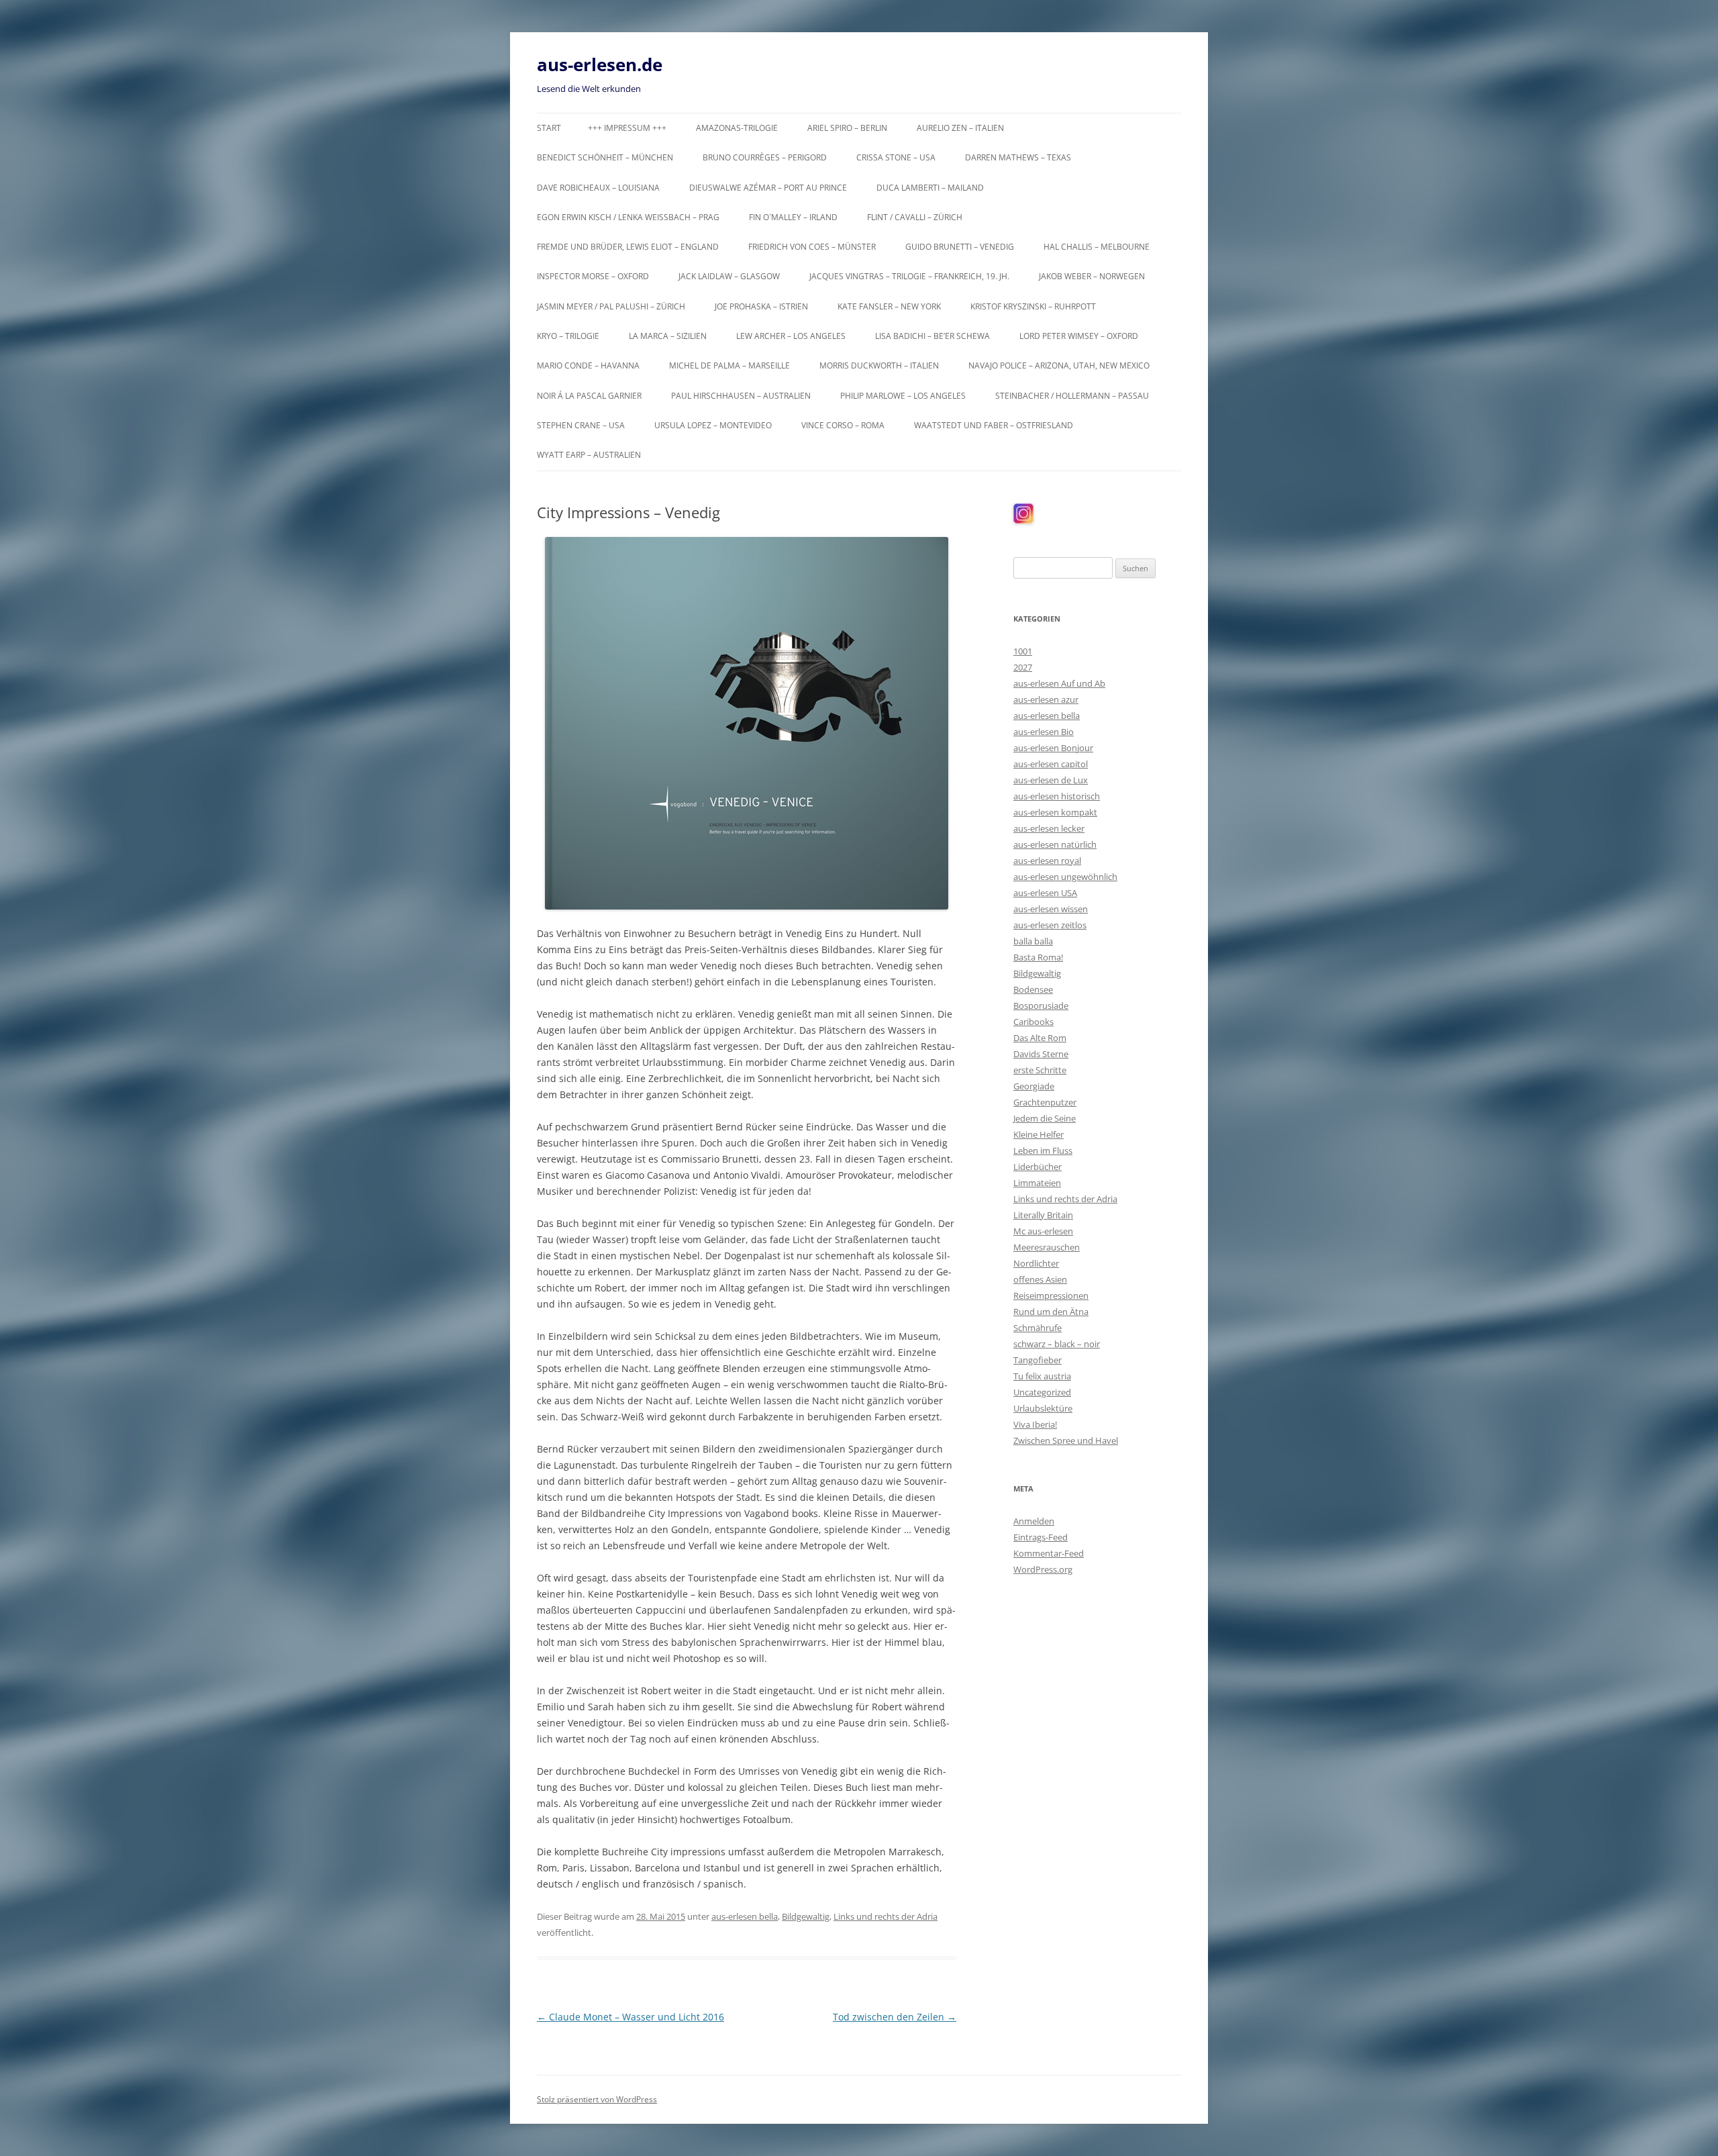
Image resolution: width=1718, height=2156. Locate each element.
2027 (1023, 667)
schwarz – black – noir (1057, 1344)
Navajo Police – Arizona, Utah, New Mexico (1059, 365)
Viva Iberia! (1035, 1424)
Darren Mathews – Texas (1018, 157)
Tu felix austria (1042, 1376)
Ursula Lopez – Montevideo (713, 425)
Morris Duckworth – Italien (879, 365)
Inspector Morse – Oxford (593, 276)
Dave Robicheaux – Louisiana (598, 188)
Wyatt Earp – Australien (589, 455)
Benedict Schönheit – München (605, 157)
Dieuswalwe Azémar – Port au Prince (768, 188)
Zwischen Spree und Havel (1066, 1440)
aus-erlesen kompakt (1055, 812)
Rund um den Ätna (1051, 1312)
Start (549, 128)
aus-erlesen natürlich (1055, 844)
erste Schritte (1040, 1070)
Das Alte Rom (1040, 1038)
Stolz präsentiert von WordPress (597, 2099)
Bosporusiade (1041, 1006)
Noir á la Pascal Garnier (589, 396)
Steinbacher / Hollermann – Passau (1072, 396)
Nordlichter (1036, 1263)
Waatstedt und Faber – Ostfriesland (994, 425)
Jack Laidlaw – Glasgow (729, 276)
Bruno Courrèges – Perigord (765, 157)
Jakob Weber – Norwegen (1092, 276)
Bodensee (1033, 989)
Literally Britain (1043, 1215)
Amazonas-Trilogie (737, 128)
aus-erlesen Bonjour (1053, 748)
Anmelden (1034, 1521)
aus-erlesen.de (600, 64)
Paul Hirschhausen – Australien (741, 396)
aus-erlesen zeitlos (1050, 925)
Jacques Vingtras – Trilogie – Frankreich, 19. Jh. (909, 276)
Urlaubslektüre (1043, 1408)
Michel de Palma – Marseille (729, 365)
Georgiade (1034, 1086)
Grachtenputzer (1045, 1102)
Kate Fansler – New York (889, 306)
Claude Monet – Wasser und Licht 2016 (630, 2017)
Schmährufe (1038, 1328)
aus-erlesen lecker (1049, 828)
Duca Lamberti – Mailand (930, 188)
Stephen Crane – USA (581, 425)
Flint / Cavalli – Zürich (915, 217)
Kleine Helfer (1039, 1134)
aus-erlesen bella (745, 1916)
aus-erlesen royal (1047, 861)
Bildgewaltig (806, 1916)
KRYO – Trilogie (568, 336)
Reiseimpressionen (1051, 1295)
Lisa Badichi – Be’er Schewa (932, 336)
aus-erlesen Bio (1044, 732)
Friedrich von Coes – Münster (812, 247)
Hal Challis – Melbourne (1097, 247)
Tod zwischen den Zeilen (895, 2017)
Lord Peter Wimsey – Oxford (1079, 336)
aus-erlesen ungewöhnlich (1065, 877)
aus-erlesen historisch (1057, 796)
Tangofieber (1038, 1360)
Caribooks (1033, 1022)
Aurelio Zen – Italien (960, 128)
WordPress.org (1043, 1569)
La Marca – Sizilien (668, 336)
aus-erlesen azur (1046, 699)
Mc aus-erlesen (1043, 1231)
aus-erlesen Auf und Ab (1059, 683)
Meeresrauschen (1047, 1247)
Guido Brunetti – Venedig (960, 247)
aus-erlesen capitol (1051, 764)
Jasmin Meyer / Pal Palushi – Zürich (611, 306)
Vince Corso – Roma (843, 425)
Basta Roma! (1038, 957)
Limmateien (1037, 1183)
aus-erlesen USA (1045, 893)
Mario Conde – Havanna (588, 365)
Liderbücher (1038, 1167)
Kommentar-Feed (1049, 1553)
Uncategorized (1042, 1392)
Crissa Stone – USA (896, 157)
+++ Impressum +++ (627, 128)
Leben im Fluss (1043, 1150)
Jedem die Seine (1045, 1118)
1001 (1023, 651)
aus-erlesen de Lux (1051, 780)
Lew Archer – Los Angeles (791, 336)
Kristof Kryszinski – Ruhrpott (1033, 306)
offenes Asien (1040, 1279)
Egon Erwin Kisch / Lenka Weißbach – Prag (628, 217)
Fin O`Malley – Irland (793, 217)
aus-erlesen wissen (1051, 909)
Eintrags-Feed (1041, 1537)
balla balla (1033, 941)
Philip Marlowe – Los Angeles (903, 396)
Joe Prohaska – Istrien (761, 306)
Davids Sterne (1041, 1054)
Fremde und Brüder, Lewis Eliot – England (628, 247)
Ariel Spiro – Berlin (847, 128)
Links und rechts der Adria (886, 1916)
